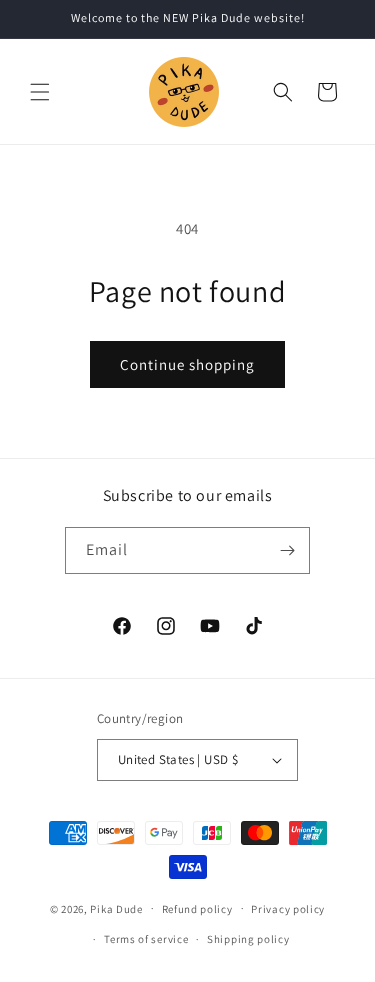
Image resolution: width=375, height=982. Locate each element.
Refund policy (197, 909)
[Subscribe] (287, 550)
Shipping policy (248, 939)
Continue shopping (187, 364)
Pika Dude (116, 908)
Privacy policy (288, 909)
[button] (40, 92)
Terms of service (146, 939)
